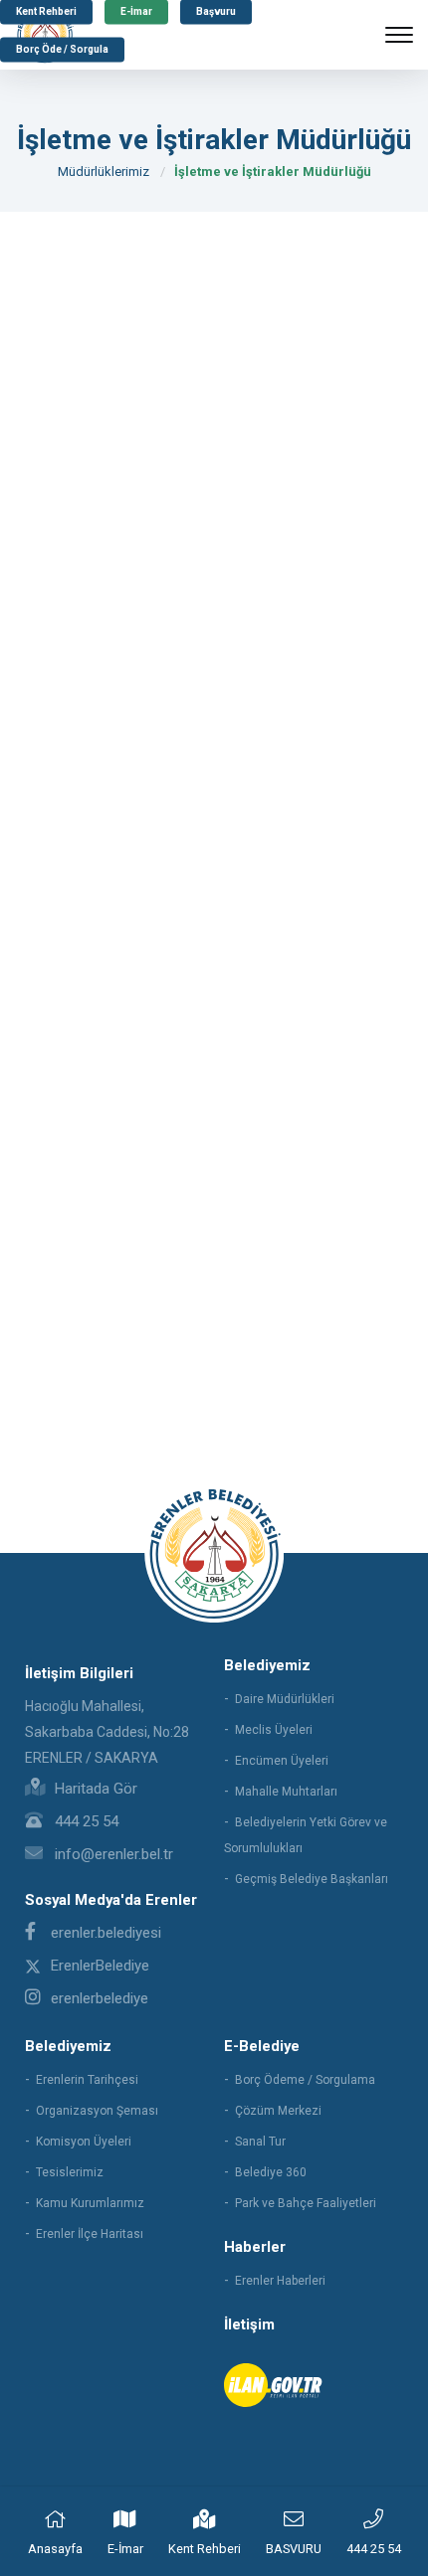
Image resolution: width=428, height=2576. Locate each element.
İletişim (249, 2324)
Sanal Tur (260, 2142)
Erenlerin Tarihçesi (87, 2080)
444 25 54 (85, 1821)
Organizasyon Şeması (97, 2111)
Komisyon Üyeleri (84, 2142)
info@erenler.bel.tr (112, 1854)
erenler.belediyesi (106, 1933)
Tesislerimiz (70, 2172)
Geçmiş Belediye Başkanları (312, 1879)
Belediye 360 (271, 2172)
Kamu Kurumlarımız (90, 2203)
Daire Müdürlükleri (285, 1699)
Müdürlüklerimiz (104, 172)
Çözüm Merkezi (278, 2111)
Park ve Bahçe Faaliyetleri (306, 2203)
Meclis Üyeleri (274, 1730)
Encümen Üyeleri (282, 1761)
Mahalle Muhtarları (286, 1792)
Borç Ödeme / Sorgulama (305, 2080)
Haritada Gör (94, 1789)
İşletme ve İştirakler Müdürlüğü (273, 172)
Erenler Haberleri (280, 2281)
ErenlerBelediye (100, 1966)
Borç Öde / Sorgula (62, 50)
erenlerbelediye (100, 1998)
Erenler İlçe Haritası (90, 2234)
